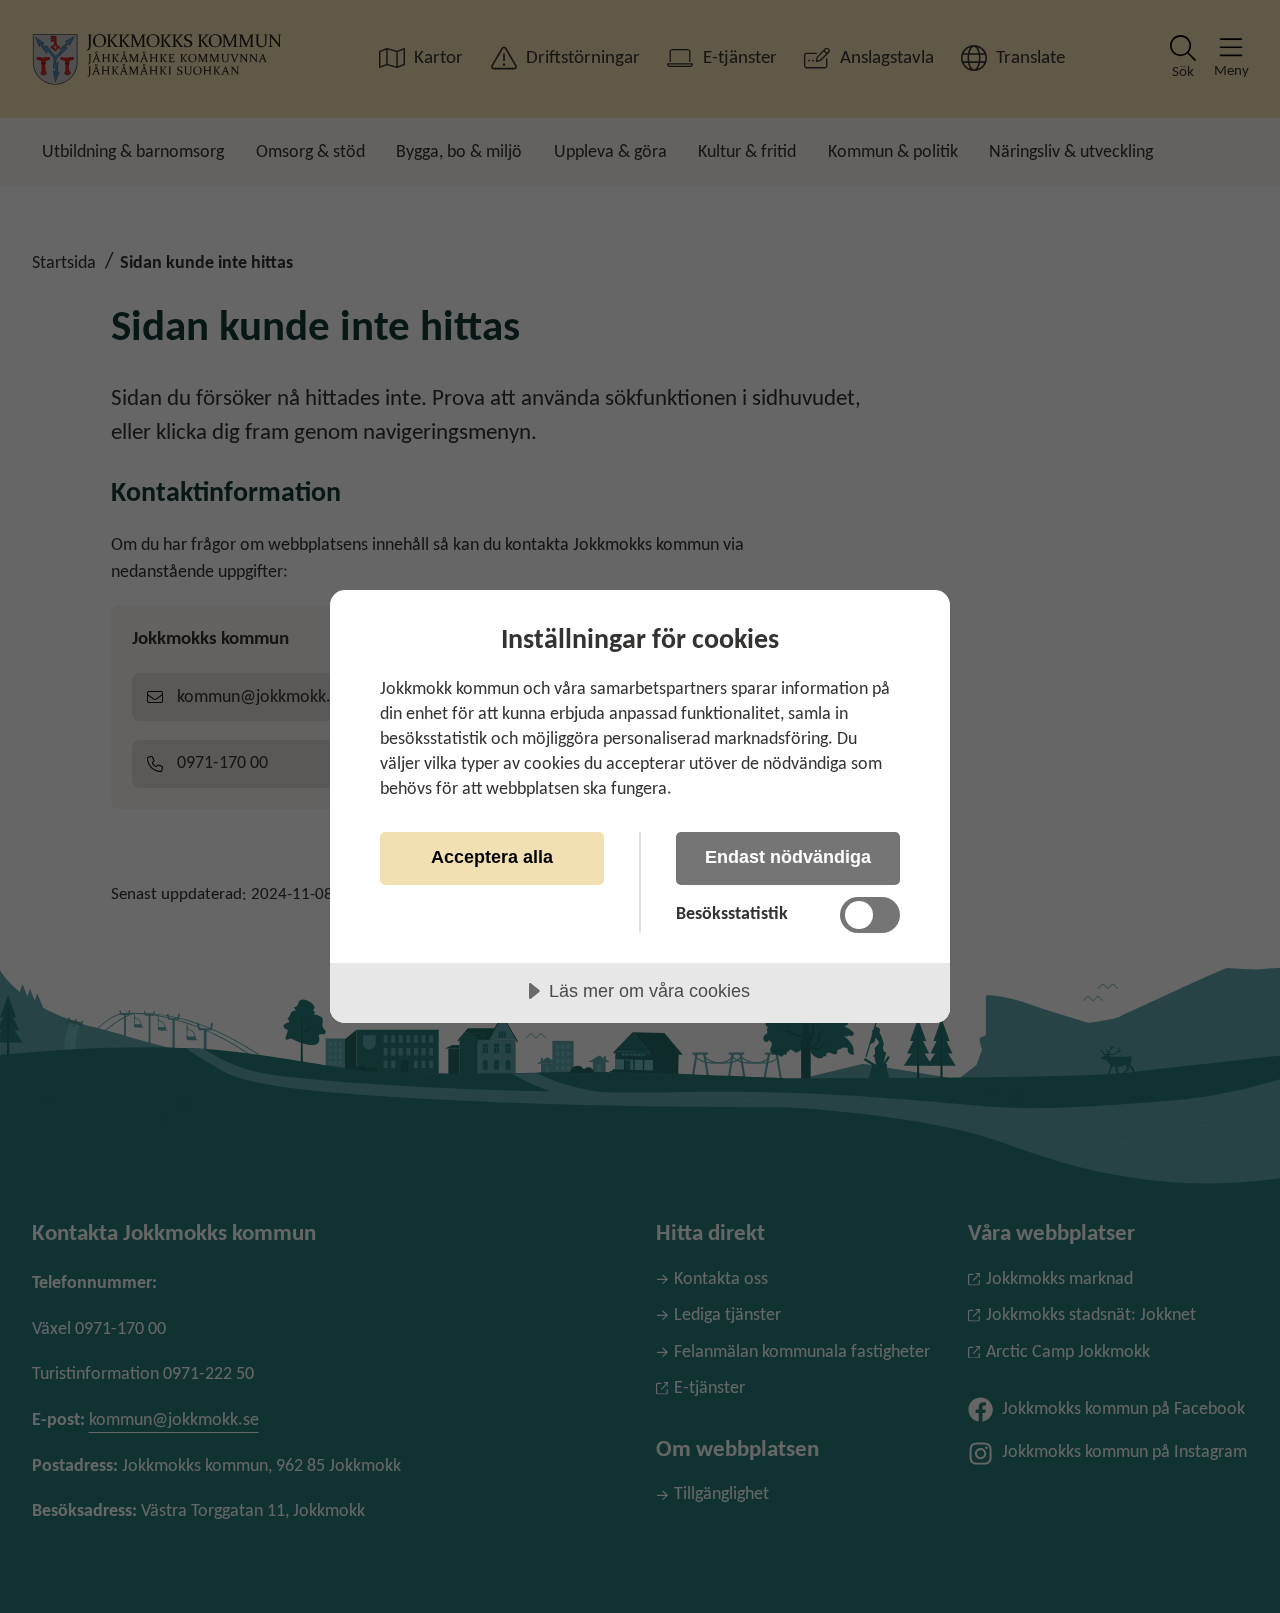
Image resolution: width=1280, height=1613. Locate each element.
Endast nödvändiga (788, 857)
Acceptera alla (492, 857)
